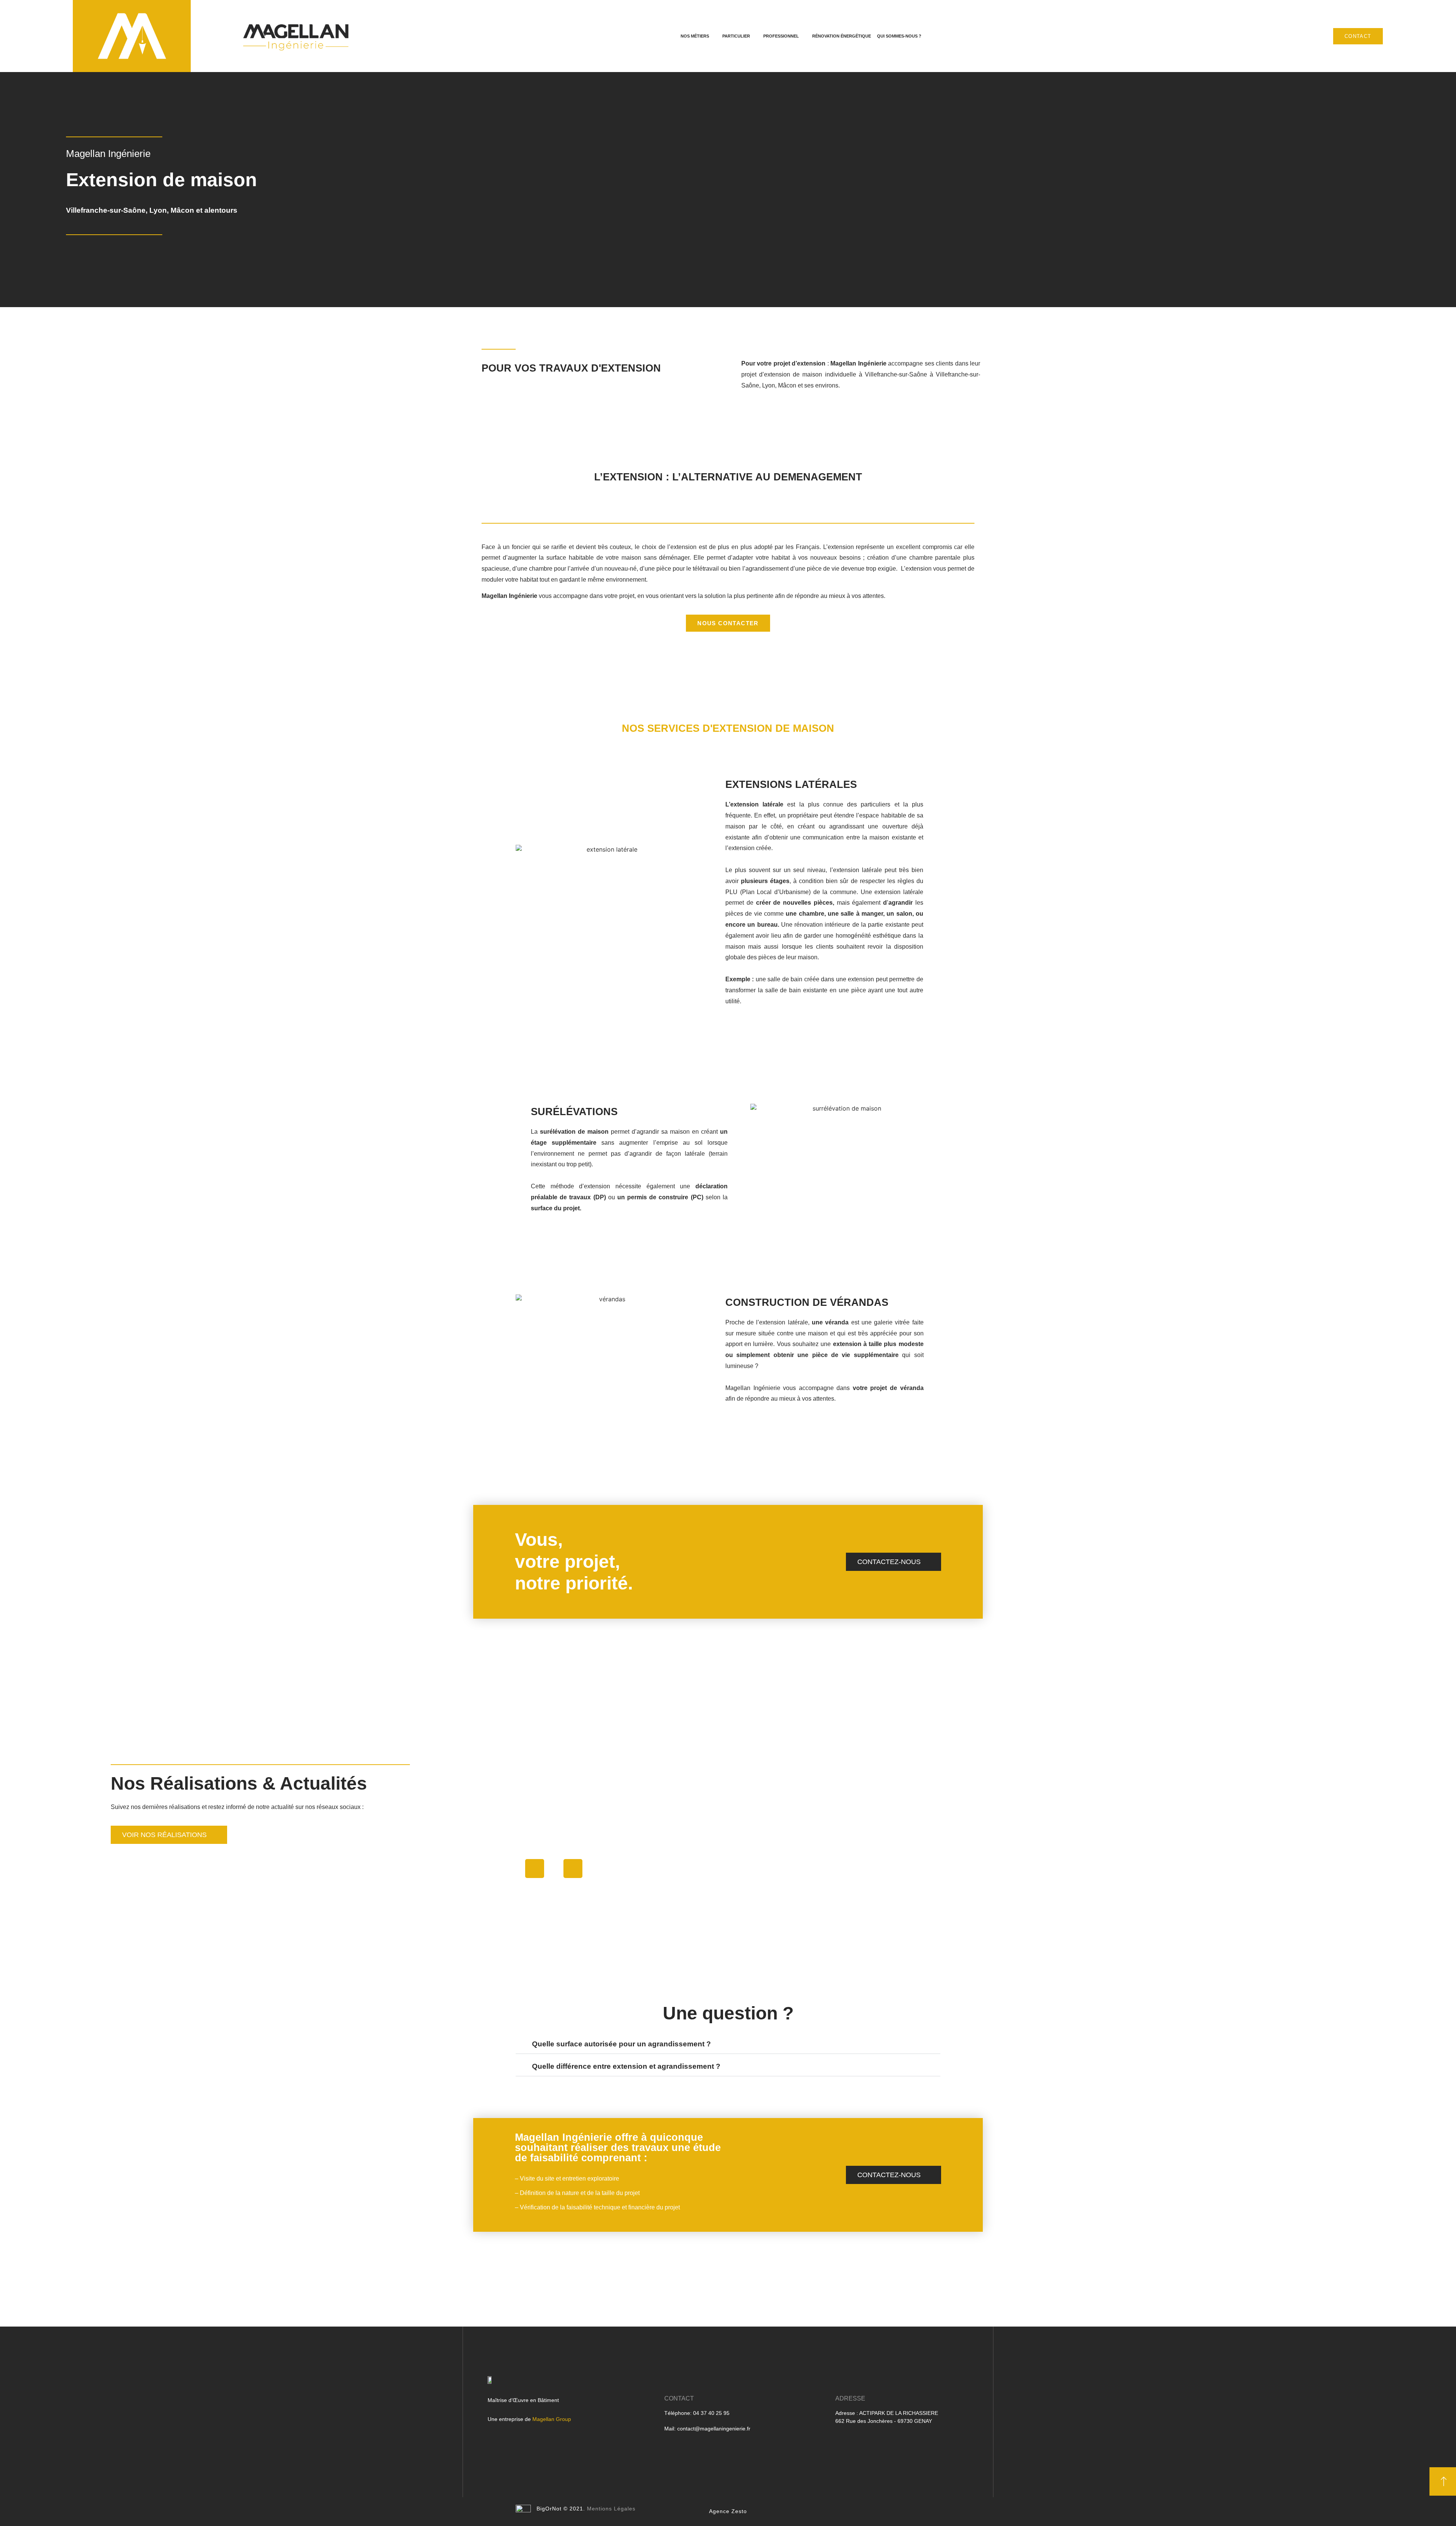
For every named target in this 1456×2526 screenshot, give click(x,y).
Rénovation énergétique (842, 36)
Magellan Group (552, 2419)
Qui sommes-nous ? (899, 36)
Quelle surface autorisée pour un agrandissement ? (621, 2044)
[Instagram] (535, 1869)
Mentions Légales (611, 2509)
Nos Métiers (695, 36)
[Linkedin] (573, 1869)
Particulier (736, 36)
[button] (169, 1835)
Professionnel (781, 36)
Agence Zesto (728, 2511)
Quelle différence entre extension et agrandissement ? (626, 2066)
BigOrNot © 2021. (561, 2509)
